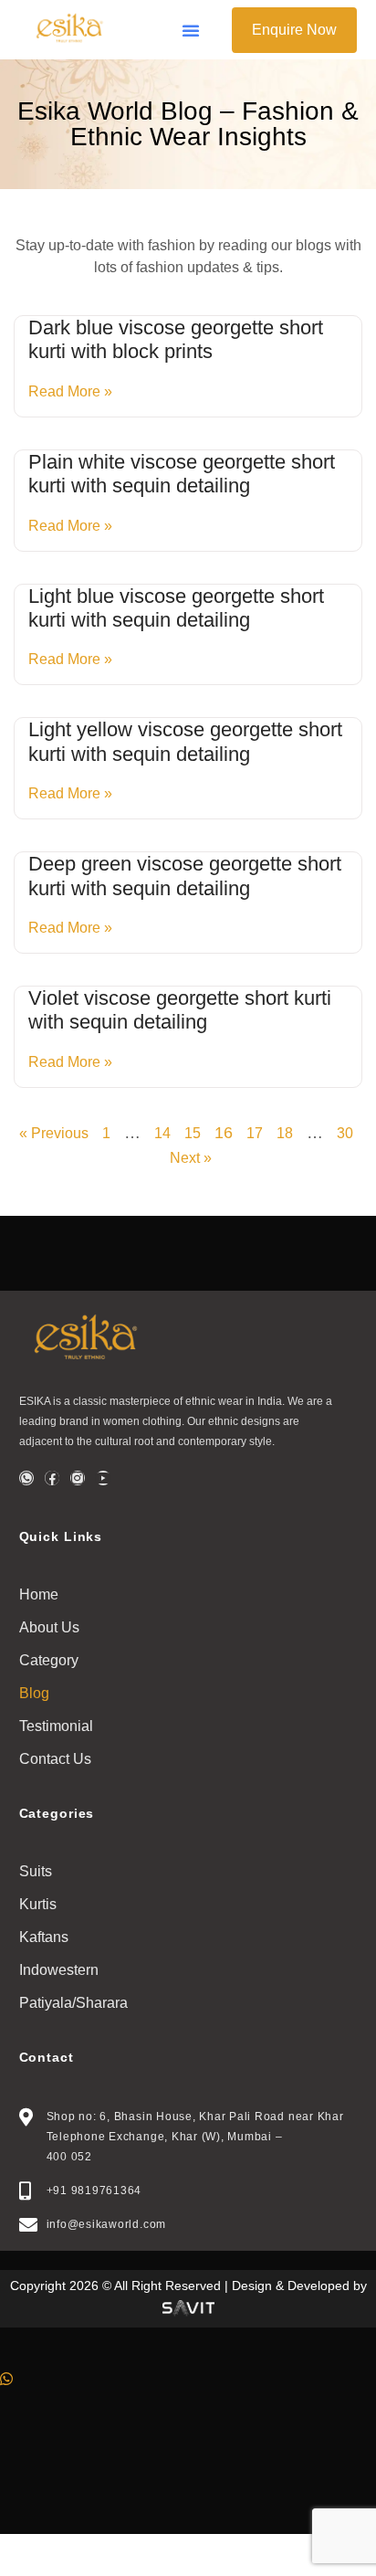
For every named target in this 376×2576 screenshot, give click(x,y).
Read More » (70, 391)
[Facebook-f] (52, 1478)
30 (345, 1133)
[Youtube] (103, 1478)
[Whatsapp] (26, 1478)
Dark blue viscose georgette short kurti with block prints (176, 339)
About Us (49, 1627)
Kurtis (38, 1904)
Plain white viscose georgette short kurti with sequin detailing (182, 474)
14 (162, 1133)
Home (39, 1594)
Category (49, 1660)
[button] (191, 30)
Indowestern (59, 1970)
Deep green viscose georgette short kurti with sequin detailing (185, 876)
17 (255, 1133)
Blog (34, 1693)
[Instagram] (78, 1478)
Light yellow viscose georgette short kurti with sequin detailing (185, 741)
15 (193, 1133)
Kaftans (44, 1937)
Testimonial (56, 1726)
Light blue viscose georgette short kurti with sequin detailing (176, 608)
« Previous (54, 1133)
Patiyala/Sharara (73, 2003)
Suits (36, 1871)
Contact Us (55, 1759)
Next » (191, 1158)
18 (285, 1133)
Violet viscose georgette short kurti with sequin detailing (180, 1010)
